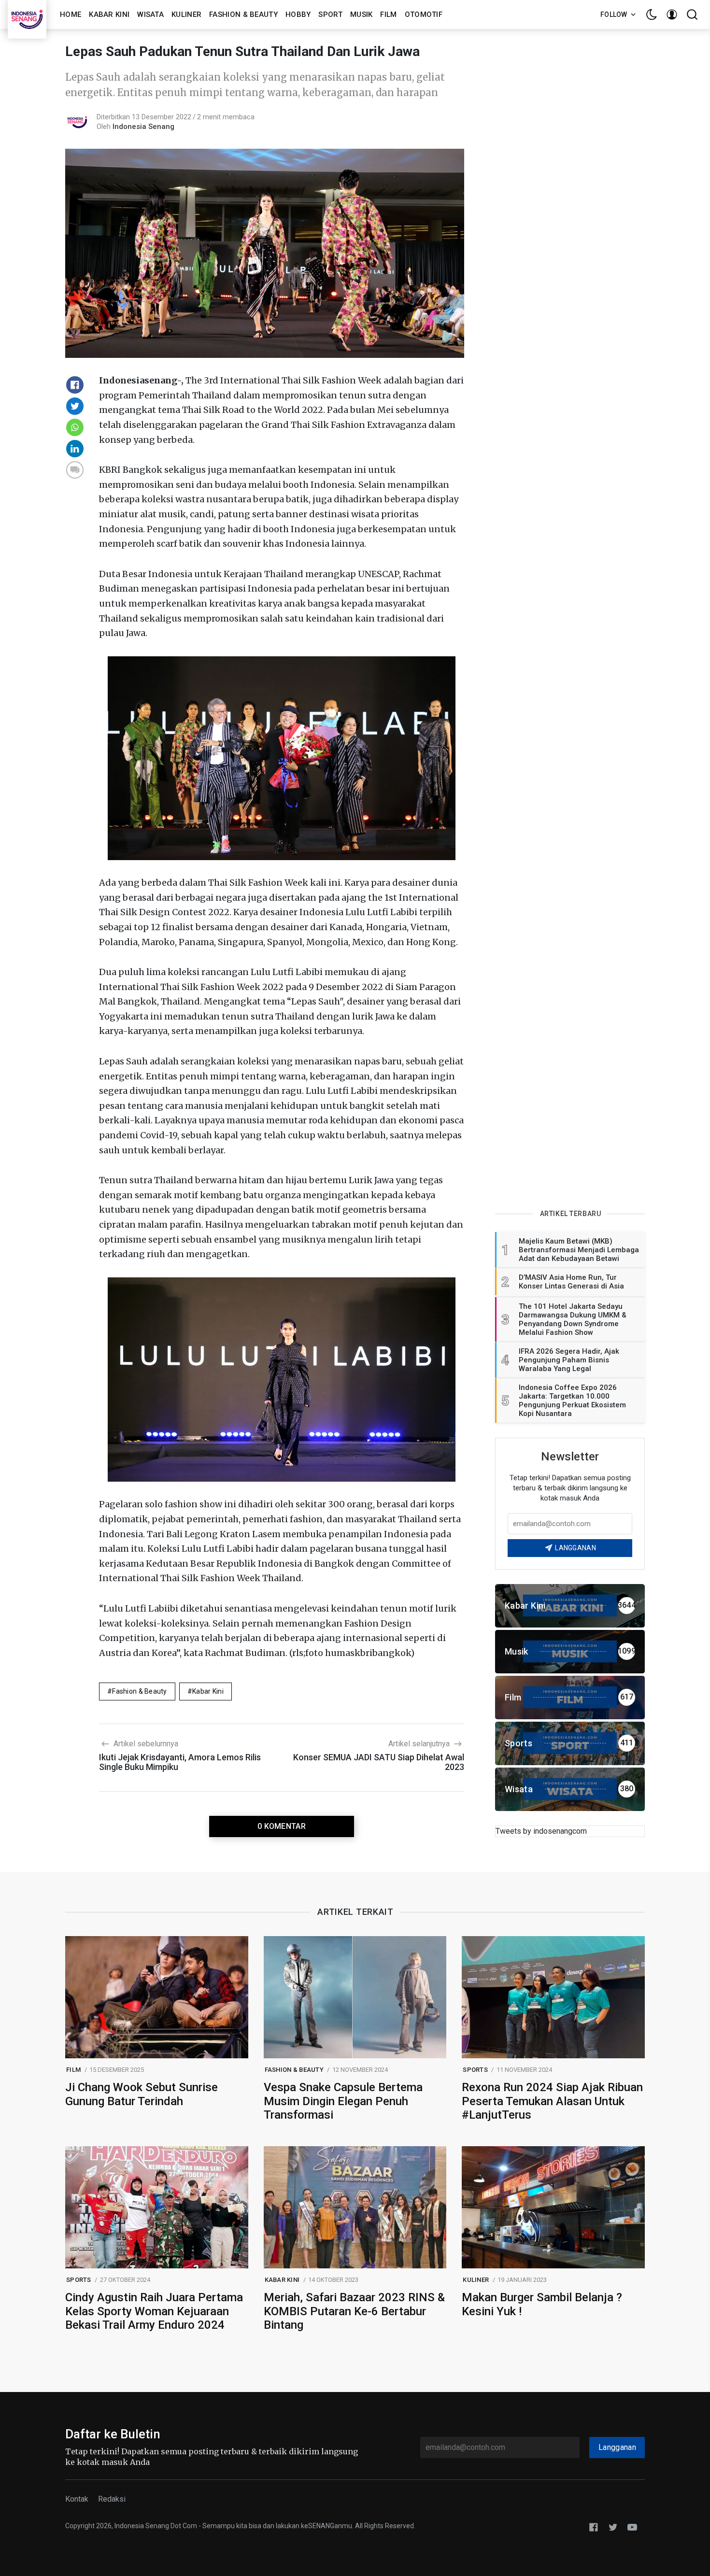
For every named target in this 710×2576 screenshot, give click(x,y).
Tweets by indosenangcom (541, 1831)
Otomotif (424, 14)
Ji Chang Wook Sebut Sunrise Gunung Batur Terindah (142, 2094)
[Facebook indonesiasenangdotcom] (594, 2526)
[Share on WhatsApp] (75, 427)
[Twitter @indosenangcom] (613, 2526)
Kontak (77, 2499)
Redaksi (112, 2499)
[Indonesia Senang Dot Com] (632, 2526)
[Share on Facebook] (75, 385)
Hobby (298, 14)
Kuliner (186, 14)
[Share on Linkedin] (75, 449)
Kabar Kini (109, 14)
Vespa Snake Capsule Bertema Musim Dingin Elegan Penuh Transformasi (343, 2101)
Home (71, 14)
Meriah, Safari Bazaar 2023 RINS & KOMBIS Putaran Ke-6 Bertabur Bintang (354, 2311)
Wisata (150, 14)
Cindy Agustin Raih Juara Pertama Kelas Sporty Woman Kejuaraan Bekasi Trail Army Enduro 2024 (154, 2311)
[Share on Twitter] (75, 406)
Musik (362, 14)
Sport (330, 14)
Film (388, 14)
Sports (475, 2070)
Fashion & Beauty (243, 14)
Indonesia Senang (143, 127)
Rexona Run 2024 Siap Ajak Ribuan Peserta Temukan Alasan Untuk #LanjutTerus (552, 2101)
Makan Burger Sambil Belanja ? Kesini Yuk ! (542, 2304)
